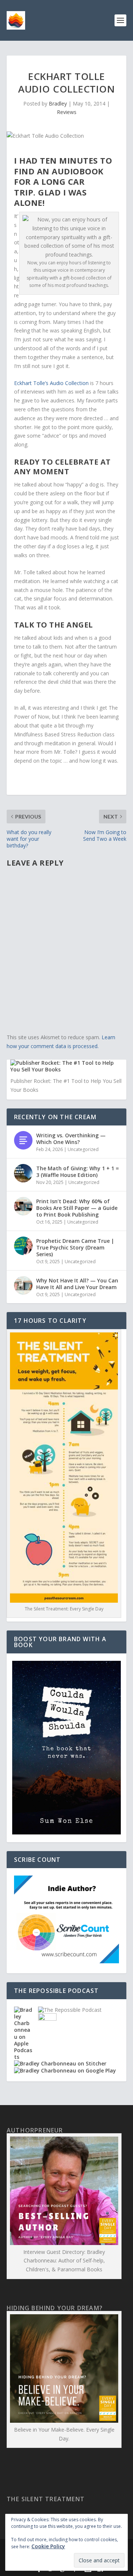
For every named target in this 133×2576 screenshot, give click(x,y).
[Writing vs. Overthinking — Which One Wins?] (23, 1140)
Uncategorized (83, 1149)
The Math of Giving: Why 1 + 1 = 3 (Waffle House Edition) (78, 1172)
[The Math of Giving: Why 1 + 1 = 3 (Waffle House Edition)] (23, 1173)
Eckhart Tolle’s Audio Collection (51, 383)
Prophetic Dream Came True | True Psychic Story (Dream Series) (75, 1247)
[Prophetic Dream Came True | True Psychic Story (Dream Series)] (23, 1246)
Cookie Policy (48, 2546)
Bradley (58, 103)
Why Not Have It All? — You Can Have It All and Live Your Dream (77, 1284)
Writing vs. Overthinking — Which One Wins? (71, 1139)
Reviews (67, 112)
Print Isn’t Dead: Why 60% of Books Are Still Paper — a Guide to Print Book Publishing (77, 1208)
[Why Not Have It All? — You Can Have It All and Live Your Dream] (23, 1285)
